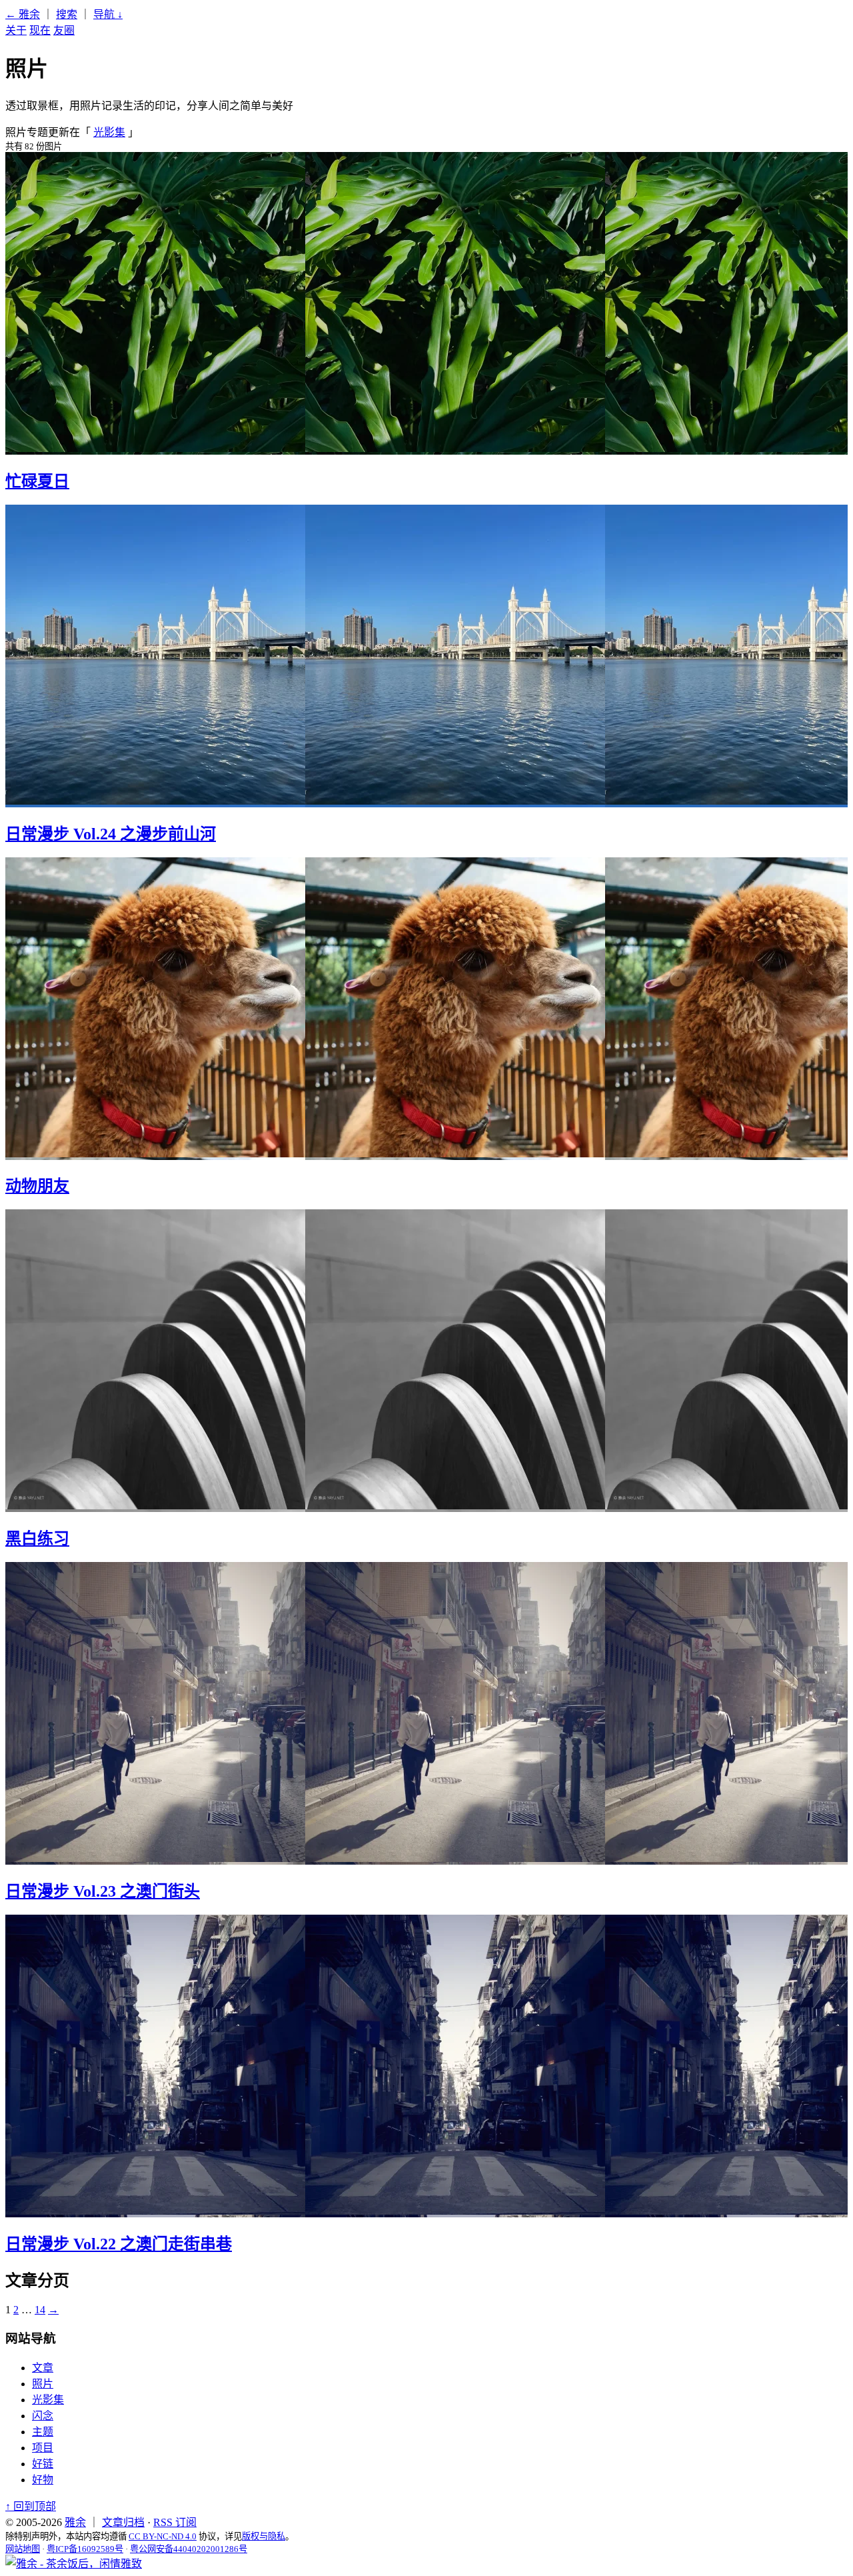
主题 (43, 2432)
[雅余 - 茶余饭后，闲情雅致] (74, 2564)
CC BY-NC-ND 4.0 (163, 2536)
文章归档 (123, 2522)
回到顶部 (31, 2506)
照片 (43, 2384)
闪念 (43, 2416)
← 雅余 (23, 14)
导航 (108, 14)
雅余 (75, 2522)
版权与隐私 (264, 2536)
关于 (16, 30)
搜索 (67, 14)
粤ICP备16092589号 (85, 2549)
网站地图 (23, 2549)
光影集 (109, 132)
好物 (43, 2480)
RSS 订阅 (175, 2522)
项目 (43, 2448)
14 (40, 2310)
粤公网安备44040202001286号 (189, 2549)
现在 (40, 30)
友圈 (64, 30)
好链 (43, 2464)
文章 (43, 2368)
